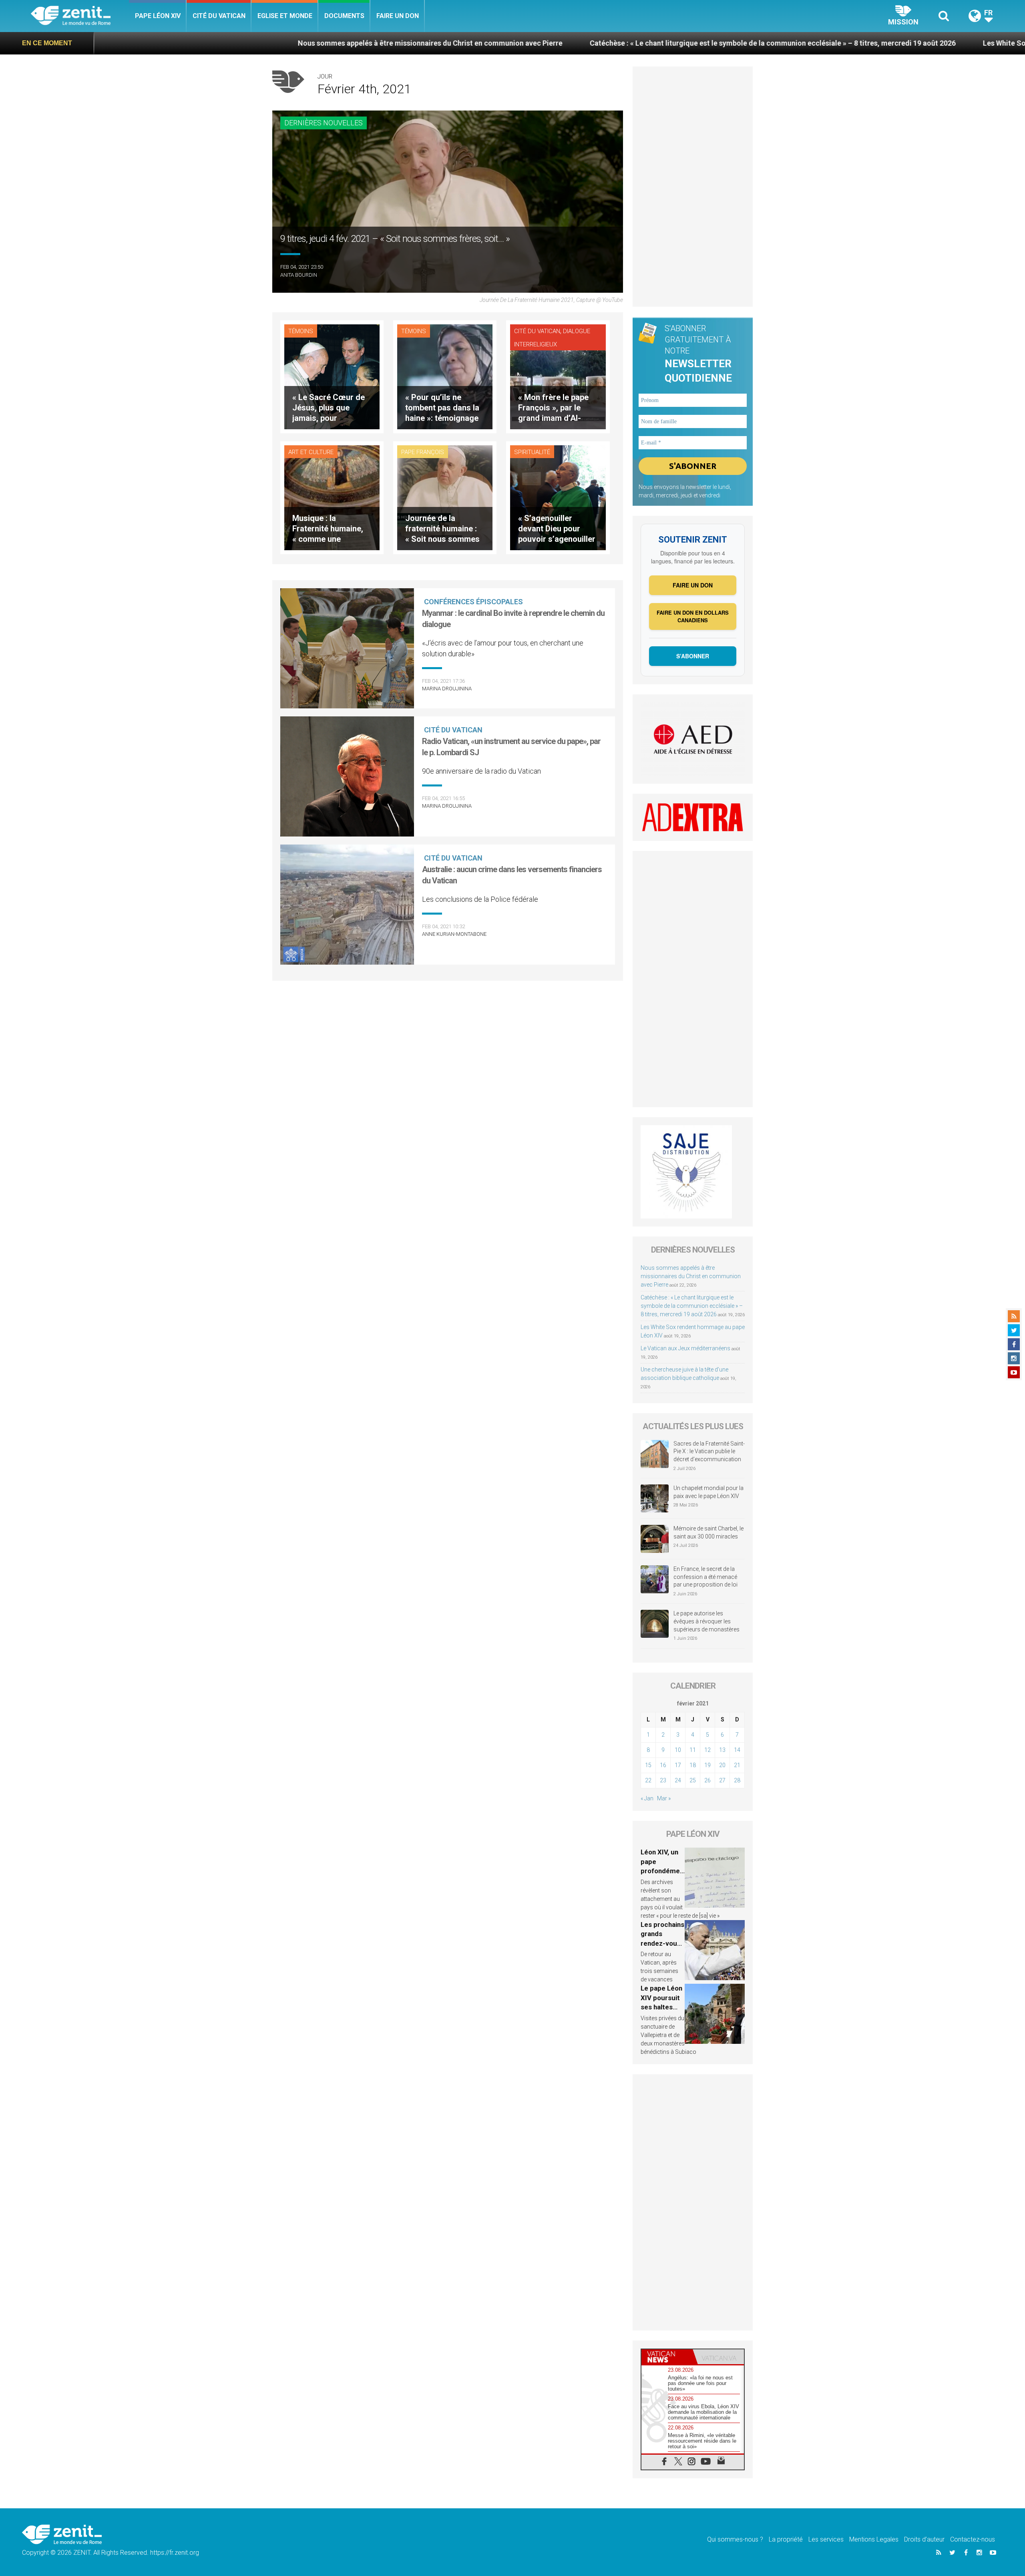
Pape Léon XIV (158, 16)
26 (707, 1780)
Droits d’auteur (924, 2539)
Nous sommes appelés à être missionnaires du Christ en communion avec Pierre (218, 43)
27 (722, 1780)
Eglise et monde (285, 16)
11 (693, 1750)
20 (722, 1765)
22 (648, 1780)
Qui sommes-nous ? (735, 2539)
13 (722, 1750)
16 (663, 1765)
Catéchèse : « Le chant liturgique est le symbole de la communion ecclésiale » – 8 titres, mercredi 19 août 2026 (561, 43)
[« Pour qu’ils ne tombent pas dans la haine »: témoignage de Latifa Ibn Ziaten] (445, 376)
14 (737, 1750)
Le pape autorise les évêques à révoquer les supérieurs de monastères (706, 1621)
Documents (344, 16)
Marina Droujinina (447, 689)
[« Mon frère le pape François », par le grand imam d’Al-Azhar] (558, 376)
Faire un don (398, 16)
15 (648, 1765)
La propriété (786, 2539)
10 (678, 1750)
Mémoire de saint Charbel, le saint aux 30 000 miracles (708, 1532)
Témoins (301, 331)
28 (737, 1780)
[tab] (667, 2357)
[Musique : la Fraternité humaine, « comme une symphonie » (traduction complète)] (332, 497)
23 (663, 1780)
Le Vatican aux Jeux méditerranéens (685, 1348)
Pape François (423, 452)
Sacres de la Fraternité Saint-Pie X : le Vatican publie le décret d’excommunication (709, 1451)
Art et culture (311, 452)
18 (693, 1765)
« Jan (647, 1798)
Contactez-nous (973, 2539)
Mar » (664, 1798)
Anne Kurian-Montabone (454, 934)
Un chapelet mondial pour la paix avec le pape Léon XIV (708, 1492)
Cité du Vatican (219, 16)
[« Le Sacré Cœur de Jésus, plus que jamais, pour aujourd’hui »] (332, 376)
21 (737, 1765)
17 (678, 1765)
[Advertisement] (448, 1024)
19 (707, 1765)
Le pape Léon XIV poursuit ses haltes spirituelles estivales (661, 2007)
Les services (826, 2539)
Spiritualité (532, 452)
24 (678, 1780)
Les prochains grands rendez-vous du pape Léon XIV (662, 1943)
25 (693, 1780)
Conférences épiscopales (473, 602)
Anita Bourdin (299, 275)
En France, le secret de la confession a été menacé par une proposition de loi (705, 1577)
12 (707, 1750)
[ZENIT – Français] (80, 16)
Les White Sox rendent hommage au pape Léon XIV (854, 43)
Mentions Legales (874, 2539)
